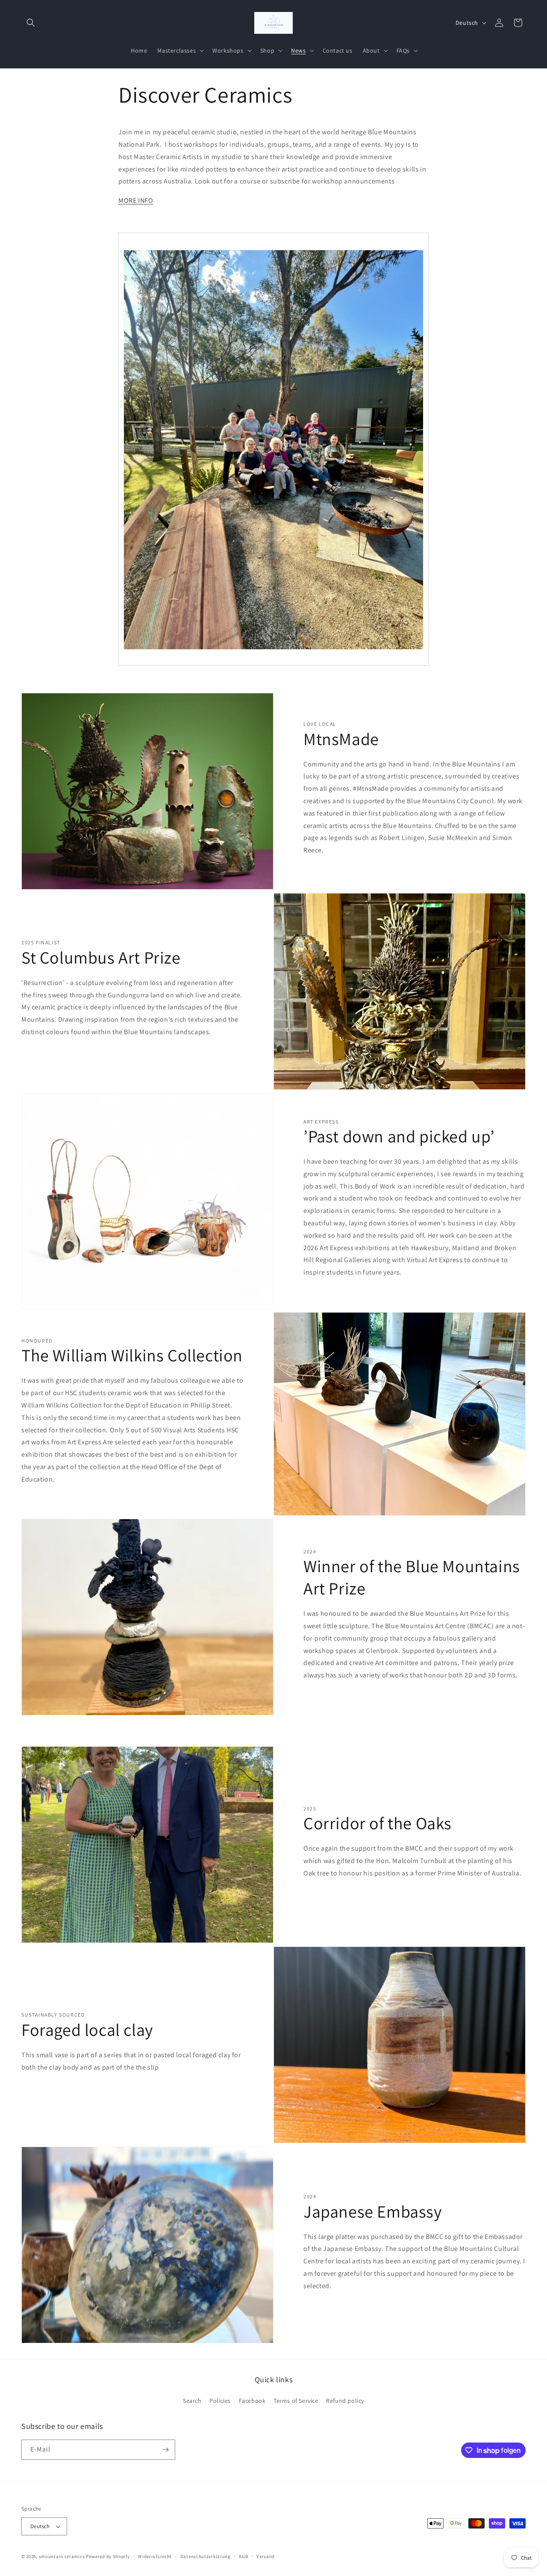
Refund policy (345, 2401)
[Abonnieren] (165, 2450)
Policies (220, 2401)
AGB (243, 2556)
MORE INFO (136, 200)
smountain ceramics (62, 2556)
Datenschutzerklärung (206, 2556)
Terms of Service (296, 2401)
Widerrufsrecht (155, 2556)
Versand (266, 2556)
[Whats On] (273, 654)
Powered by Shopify (108, 2556)
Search (192, 2401)
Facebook (252, 2401)
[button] (31, 23)
